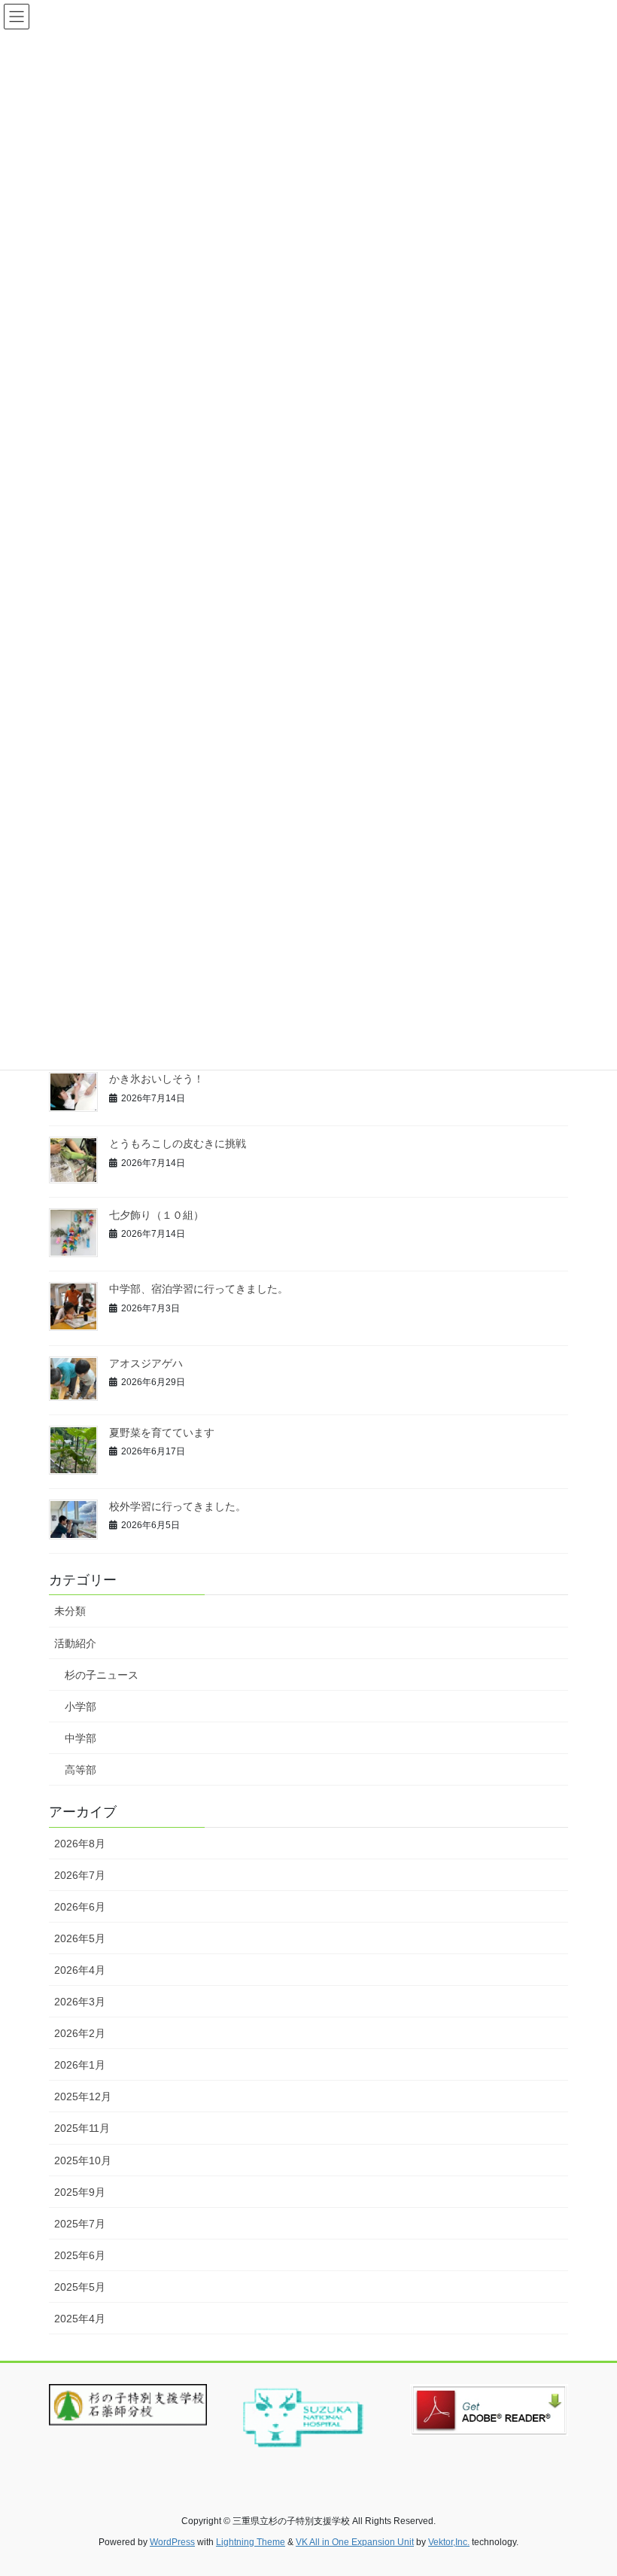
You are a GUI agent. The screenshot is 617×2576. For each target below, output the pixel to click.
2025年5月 (80, 2287)
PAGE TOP (589, 2485)
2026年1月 (80, 2065)
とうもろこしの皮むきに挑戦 (178, 1143)
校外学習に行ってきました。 (178, 1506)
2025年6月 (80, 2255)
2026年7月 (80, 1875)
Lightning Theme (251, 2542)
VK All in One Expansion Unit (355, 2542)
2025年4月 (80, 2319)
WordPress (172, 2542)
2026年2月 (80, 2033)
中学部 (81, 1738)
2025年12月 (83, 2096)
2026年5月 (80, 1938)
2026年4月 (80, 1970)
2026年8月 (80, 1844)
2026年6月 (80, 1907)
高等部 (81, 1770)
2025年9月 (80, 2192)
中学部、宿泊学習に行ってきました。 (199, 1289)
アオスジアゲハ (146, 1363)
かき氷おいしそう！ (157, 1079)
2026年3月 (80, 2002)
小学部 (81, 1707)
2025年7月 (80, 2224)
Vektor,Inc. (449, 2542)
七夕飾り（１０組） (157, 1215)
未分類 (70, 1611)
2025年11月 (82, 2128)
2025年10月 (83, 2160)
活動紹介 (75, 1643)
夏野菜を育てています (162, 1433)
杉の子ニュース (102, 1675)
